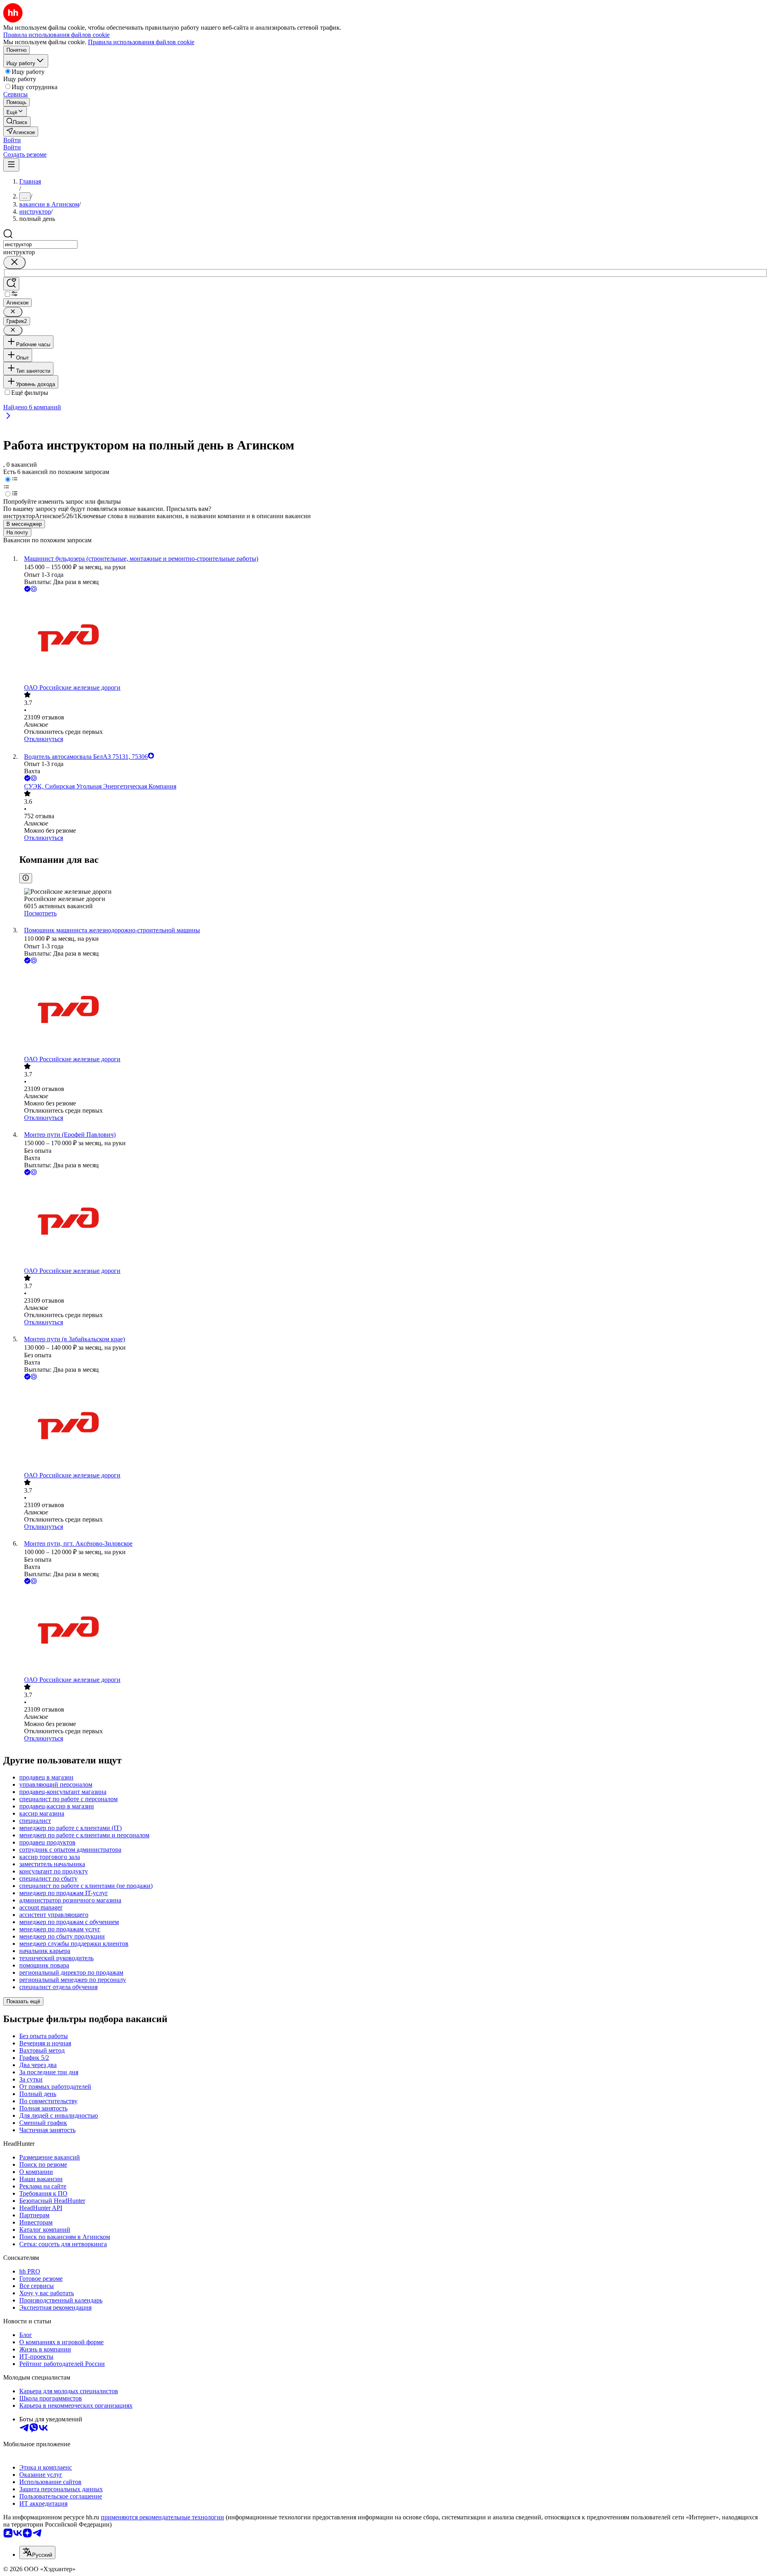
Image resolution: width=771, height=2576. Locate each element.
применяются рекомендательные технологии (162, 2517)
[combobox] (40, 244)
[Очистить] (14, 263)
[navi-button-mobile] (11, 165)
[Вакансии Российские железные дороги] (394, 639)
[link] (17, 122)
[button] (12, 140)
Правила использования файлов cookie (141, 42)
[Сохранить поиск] (11, 284)
